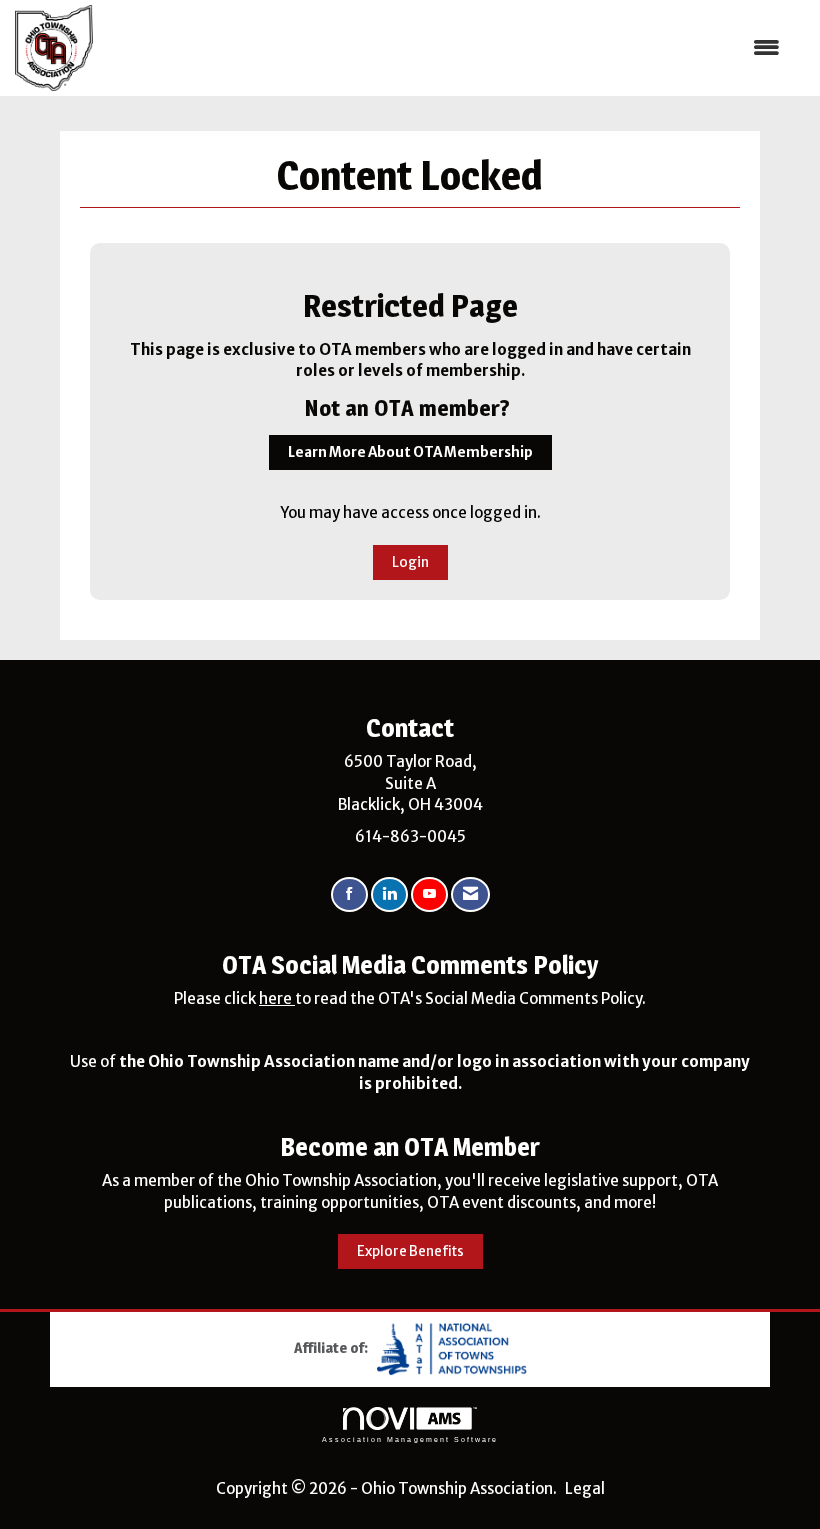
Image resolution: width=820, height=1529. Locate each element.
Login (410, 562)
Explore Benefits (410, 1251)
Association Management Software (410, 1439)
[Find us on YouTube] (429, 894)
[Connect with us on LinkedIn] (389, 894)
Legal (585, 1488)
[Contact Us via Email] (470, 894)
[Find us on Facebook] (349, 894)
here (277, 998)
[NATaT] (452, 1347)
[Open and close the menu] (446, 47)
